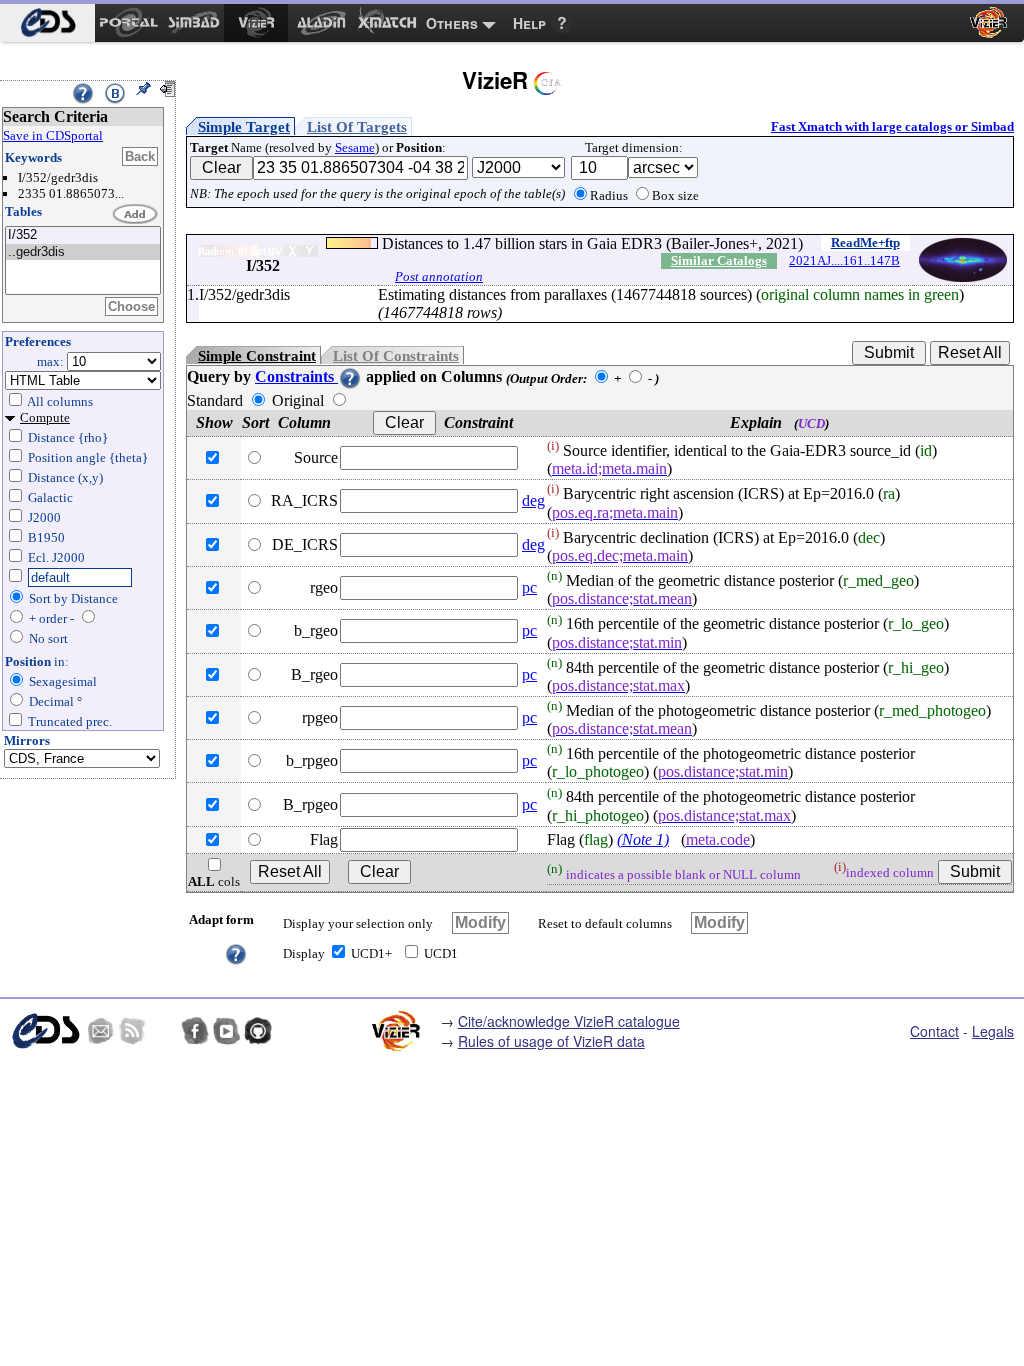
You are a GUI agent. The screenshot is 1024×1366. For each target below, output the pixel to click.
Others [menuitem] (452, 23)
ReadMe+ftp (865, 242)
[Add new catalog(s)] (136, 215)
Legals (993, 1031)
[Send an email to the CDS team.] (101, 1031)
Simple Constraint (257, 356)
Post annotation (439, 276)
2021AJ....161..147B (844, 260)
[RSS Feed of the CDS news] (132, 1031)
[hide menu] (167, 89)
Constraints (296, 376)
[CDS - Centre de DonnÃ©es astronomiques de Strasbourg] (45, 1030)
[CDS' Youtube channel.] (227, 1031)
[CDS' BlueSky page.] (164, 1031)
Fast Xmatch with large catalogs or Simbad (892, 126)
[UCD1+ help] (236, 952)
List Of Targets (357, 127)
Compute (45, 417)
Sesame (355, 147)
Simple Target (244, 127)
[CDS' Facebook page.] (195, 1031)
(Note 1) (643, 839)
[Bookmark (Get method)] (115, 93)
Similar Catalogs (719, 260)
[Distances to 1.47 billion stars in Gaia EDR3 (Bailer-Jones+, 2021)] (83, 235)
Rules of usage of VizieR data (551, 1041)
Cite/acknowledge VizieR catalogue (569, 1021)
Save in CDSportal (53, 135)
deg (533, 500)
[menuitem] (47, 23)
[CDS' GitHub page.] (258, 1031)
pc (529, 587)
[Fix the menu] (143, 89)
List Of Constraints (396, 356)
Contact (934, 1031)
